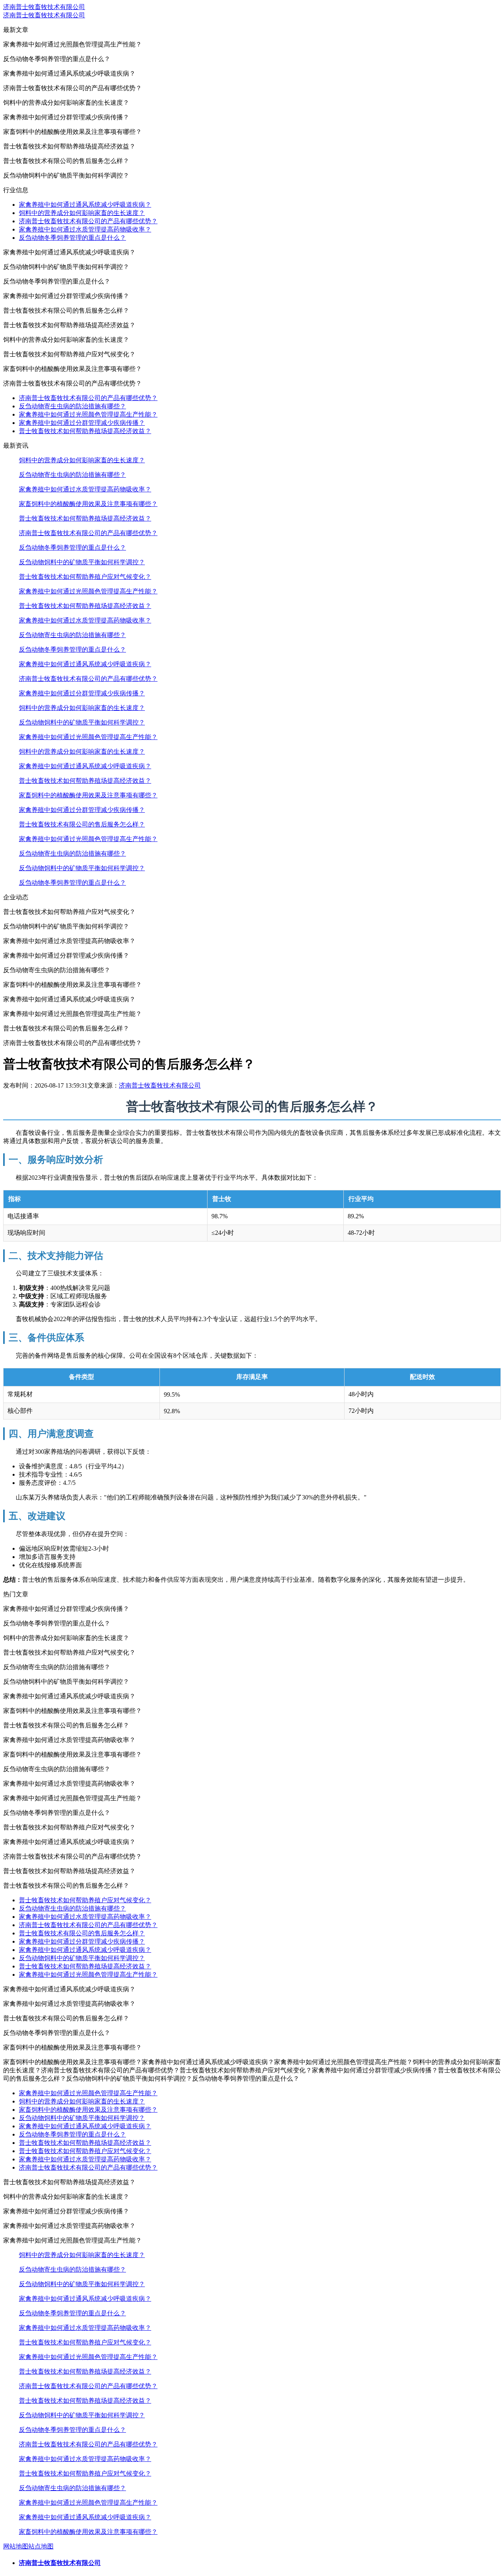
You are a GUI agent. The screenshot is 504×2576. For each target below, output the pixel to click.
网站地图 (16, 2546)
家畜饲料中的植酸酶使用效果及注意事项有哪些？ (88, 504)
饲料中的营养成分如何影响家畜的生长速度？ (82, 213)
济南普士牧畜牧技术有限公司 (44, 7)
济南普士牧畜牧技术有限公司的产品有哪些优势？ (88, 221)
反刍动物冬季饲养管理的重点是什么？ (72, 238)
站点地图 (41, 2546)
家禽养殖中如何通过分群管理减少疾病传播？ (82, 423)
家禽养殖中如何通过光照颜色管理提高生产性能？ (88, 414)
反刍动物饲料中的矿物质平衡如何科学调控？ (82, 562)
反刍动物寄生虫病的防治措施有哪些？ (72, 406)
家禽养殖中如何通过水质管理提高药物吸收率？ (85, 229)
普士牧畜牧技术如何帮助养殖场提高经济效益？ (85, 431)
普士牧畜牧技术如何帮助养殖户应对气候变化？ (85, 577)
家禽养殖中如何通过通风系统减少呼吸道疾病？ (85, 205)
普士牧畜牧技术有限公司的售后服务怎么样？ (82, 824)
